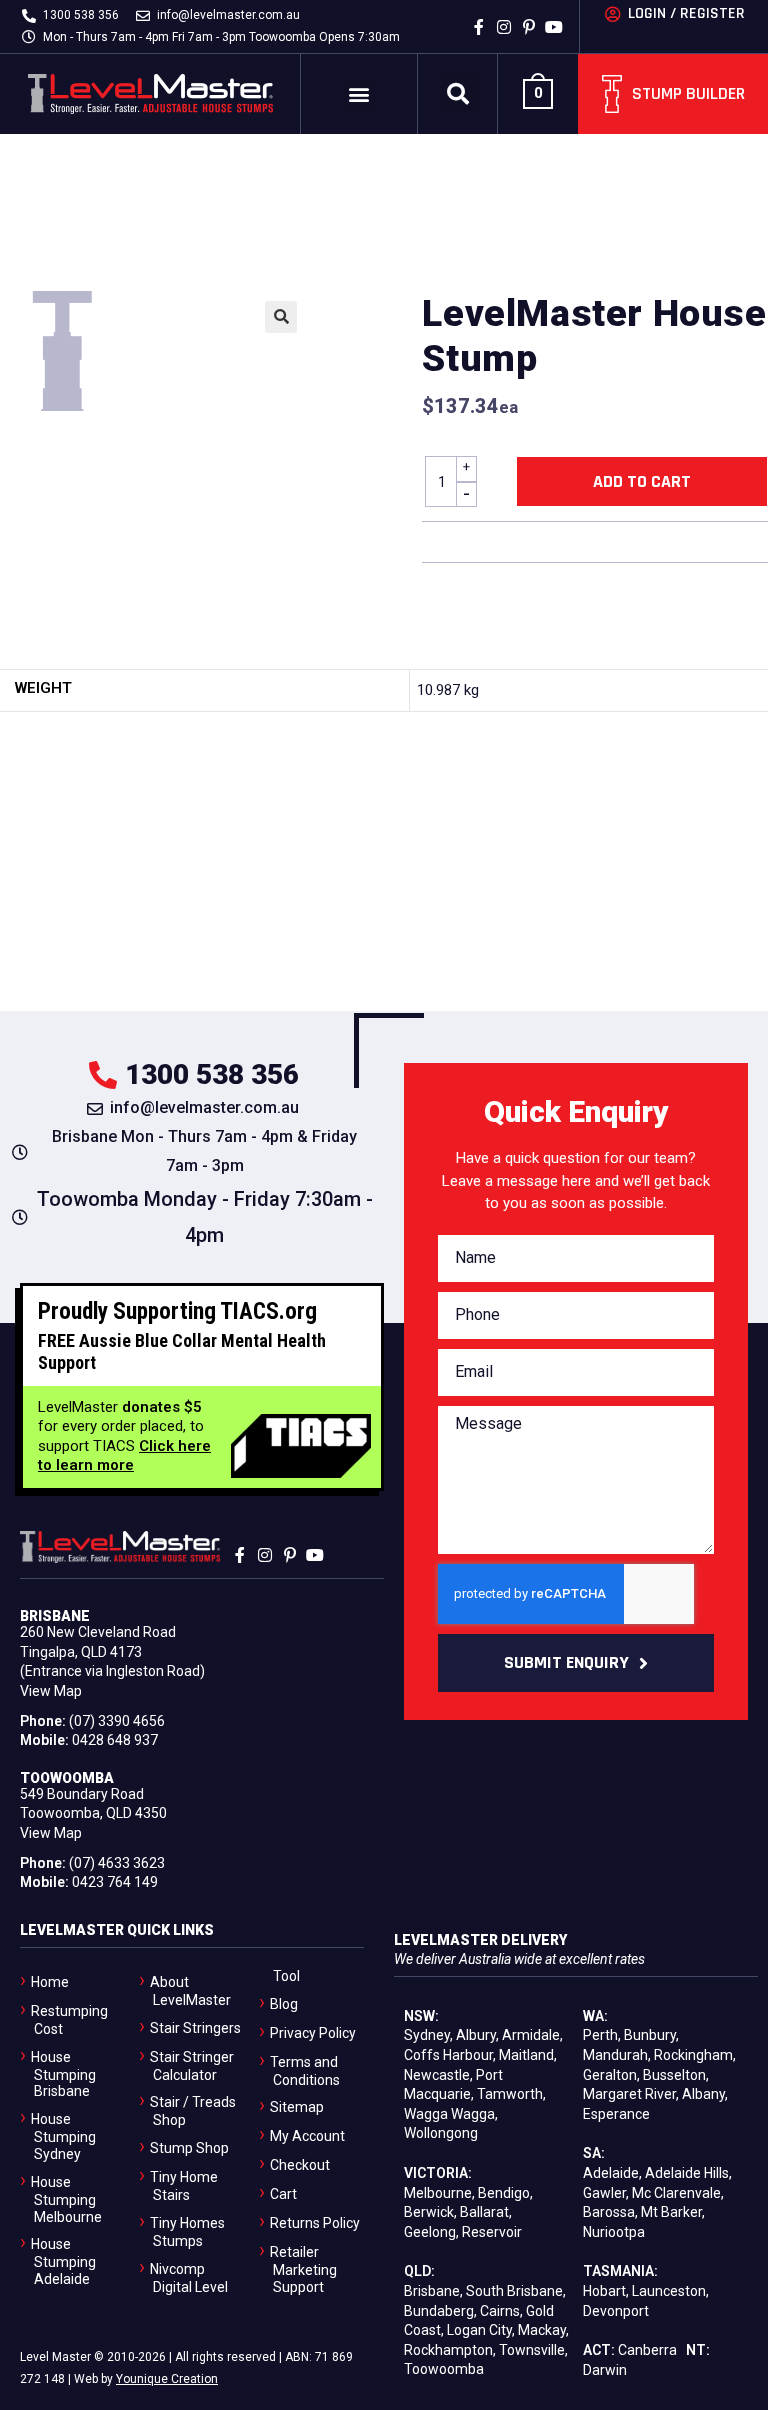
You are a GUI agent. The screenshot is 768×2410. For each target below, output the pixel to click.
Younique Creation (167, 2379)
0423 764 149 (115, 1882)
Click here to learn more (124, 1456)
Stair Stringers (195, 2028)
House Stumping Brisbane (63, 2074)
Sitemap (297, 2107)
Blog (284, 2004)
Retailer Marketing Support (303, 2269)
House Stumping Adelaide (63, 2261)
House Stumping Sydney (63, 2136)
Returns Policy (315, 2223)
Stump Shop (189, 2148)
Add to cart (642, 481)
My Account (307, 2136)
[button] (359, 94)
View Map (51, 1691)
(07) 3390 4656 (117, 1721)
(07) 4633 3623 (117, 1863)
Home (50, 1982)
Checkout (300, 2165)
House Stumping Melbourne (66, 2199)
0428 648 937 (115, 1740)
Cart (283, 2194)
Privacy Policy (313, 2033)
